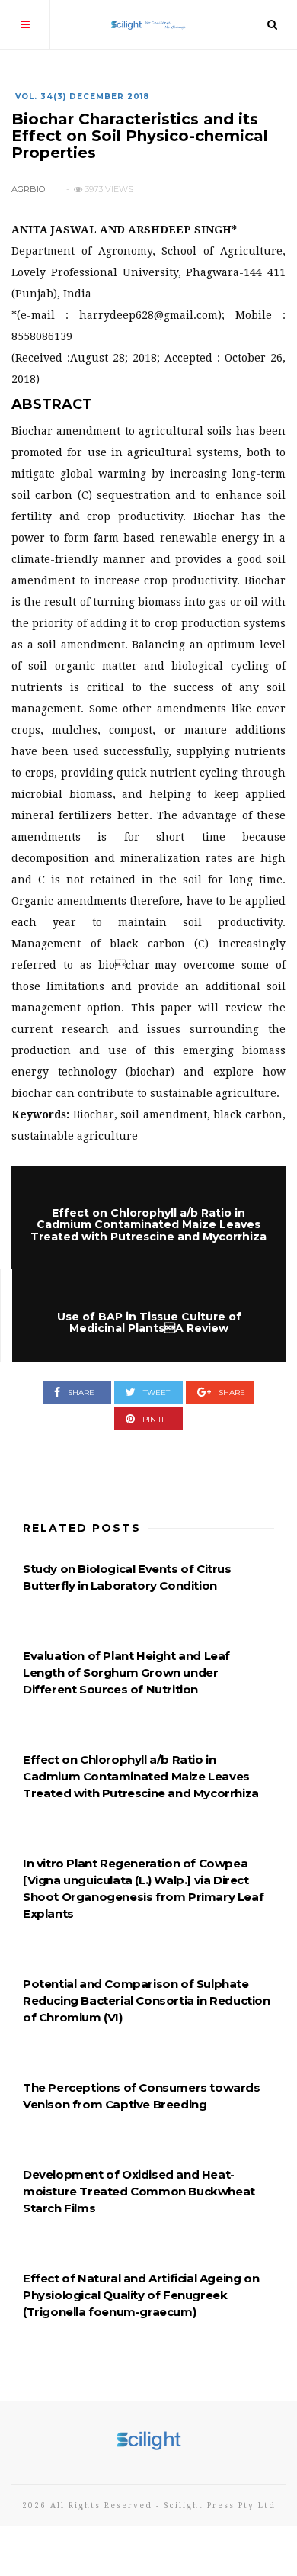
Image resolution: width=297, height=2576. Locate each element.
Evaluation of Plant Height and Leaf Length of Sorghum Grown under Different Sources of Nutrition (126, 1672)
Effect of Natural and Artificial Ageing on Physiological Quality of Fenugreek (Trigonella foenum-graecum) (141, 2295)
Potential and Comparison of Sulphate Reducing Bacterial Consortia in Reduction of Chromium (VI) (147, 2000)
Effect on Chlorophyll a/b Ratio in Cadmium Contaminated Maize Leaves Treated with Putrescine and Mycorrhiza (141, 1776)
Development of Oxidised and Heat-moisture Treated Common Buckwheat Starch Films (139, 2191)
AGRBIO (28, 189)
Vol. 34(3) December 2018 (82, 96)
